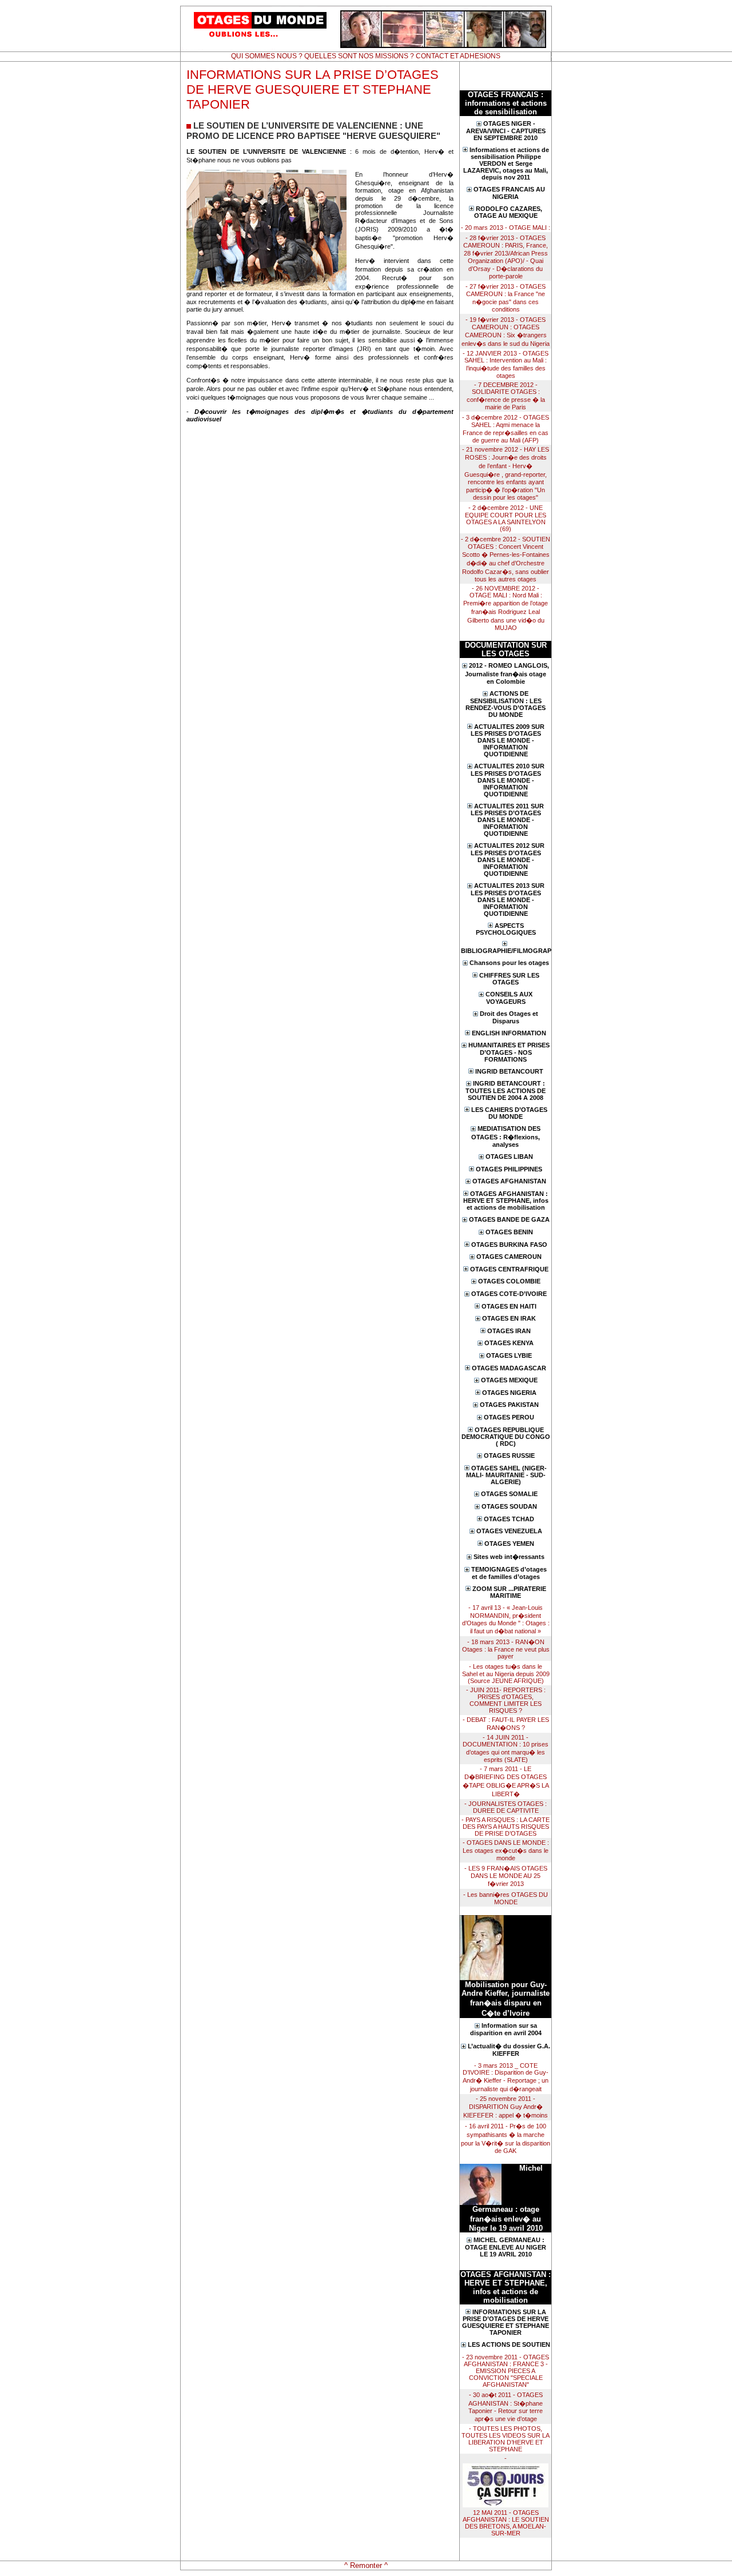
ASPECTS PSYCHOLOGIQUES (506, 929)
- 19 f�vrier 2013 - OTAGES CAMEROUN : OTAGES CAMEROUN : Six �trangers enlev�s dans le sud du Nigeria (506, 332)
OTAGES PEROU (509, 1417)
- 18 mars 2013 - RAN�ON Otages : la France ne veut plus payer (506, 1649)
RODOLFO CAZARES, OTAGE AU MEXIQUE (508, 212)
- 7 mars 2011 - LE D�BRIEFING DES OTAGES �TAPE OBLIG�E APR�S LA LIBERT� (506, 1781)
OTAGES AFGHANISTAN (509, 1181)
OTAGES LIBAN (509, 1157)
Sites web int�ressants (509, 1557)
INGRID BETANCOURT (509, 1071)
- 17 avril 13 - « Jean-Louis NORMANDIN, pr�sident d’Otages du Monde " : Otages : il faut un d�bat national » (506, 1619)
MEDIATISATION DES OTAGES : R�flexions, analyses (506, 1137)
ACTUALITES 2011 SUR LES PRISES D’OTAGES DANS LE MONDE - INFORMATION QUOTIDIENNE (508, 820)
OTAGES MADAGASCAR (509, 1368)
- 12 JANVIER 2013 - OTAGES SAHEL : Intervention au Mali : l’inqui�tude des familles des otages (506, 364)
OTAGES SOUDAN (509, 1506)
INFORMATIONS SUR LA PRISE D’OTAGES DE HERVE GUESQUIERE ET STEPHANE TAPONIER (506, 2322)
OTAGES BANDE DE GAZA (509, 1219)
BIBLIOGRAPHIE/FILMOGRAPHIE (506, 951)
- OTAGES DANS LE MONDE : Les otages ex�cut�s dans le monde (506, 1850)
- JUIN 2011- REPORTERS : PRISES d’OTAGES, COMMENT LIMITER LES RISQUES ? (506, 1700)
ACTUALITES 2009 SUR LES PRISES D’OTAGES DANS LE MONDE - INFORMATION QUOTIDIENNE (508, 741)
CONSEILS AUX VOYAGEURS (509, 998)
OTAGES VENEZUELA (509, 1531)
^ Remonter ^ (366, 2565)
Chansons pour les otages (509, 963)
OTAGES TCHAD (509, 1519)
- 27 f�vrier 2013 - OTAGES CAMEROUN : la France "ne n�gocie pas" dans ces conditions (506, 298)
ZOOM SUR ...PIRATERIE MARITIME (509, 1592)
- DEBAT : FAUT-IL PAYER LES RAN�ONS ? (506, 1724)
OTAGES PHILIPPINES (509, 1169)
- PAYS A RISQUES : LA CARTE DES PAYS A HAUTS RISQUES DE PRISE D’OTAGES (506, 1827)
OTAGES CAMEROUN (509, 1257)
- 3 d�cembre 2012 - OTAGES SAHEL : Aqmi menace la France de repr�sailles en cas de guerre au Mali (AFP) (506, 429)
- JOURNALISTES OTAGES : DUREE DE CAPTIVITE (506, 1807)
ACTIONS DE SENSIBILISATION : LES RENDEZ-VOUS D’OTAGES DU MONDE (506, 704)
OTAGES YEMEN (509, 1544)
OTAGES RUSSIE (509, 1456)
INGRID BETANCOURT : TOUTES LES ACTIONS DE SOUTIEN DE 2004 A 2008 (506, 1090)
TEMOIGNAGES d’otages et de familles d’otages (509, 1573)
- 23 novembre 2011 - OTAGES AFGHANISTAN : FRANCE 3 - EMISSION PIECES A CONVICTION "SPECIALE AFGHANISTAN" (506, 2371)
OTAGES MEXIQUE (509, 1380)
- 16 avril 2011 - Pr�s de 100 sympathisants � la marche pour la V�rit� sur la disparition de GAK (506, 2138)
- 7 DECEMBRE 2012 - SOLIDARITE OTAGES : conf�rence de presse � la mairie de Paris (506, 396)
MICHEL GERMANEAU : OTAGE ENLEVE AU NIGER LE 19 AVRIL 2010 (506, 2247)
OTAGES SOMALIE (509, 1494)
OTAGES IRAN (509, 1331)
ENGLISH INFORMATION (509, 1033)
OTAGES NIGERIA (509, 1393)
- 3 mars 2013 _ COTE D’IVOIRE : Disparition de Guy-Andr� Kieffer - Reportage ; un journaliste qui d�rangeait (506, 2077)
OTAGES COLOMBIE (509, 1281)
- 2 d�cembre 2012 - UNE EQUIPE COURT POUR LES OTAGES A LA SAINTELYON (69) (506, 518)
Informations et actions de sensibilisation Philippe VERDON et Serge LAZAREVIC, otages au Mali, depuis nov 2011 (506, 164)
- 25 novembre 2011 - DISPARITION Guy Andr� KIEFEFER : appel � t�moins (506, 2107)
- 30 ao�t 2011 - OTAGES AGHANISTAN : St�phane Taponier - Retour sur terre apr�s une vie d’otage (506, 2407)
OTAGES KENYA (509, 1343)
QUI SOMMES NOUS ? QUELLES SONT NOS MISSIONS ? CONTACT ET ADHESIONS (366, 56)
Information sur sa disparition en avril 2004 (506, 2029)
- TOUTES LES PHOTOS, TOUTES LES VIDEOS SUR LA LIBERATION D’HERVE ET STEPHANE (506, 2439)
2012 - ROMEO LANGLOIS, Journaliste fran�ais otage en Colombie (507, 673)
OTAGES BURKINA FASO (509, 1245)
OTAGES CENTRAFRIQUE (509, 1269)
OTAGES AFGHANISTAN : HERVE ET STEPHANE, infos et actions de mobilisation (506, 1201)
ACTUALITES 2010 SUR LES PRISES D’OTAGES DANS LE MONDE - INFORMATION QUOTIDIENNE (508, 780)
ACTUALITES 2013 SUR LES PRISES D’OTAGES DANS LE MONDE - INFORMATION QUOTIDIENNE (508, 900)
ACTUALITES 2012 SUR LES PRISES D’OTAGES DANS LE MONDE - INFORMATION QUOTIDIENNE (508, 860)
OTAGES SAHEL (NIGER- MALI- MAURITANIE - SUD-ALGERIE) (507, 1475)
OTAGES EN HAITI (509, 1306)
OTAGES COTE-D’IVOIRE (509, 1294)
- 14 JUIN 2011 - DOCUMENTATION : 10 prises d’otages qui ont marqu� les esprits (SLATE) (506, 1748)
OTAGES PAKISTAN (509, 1405)
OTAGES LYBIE (509, 1355)
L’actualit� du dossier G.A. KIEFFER (509, 2050)
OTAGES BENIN (509, 1232)
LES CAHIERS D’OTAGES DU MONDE (509, 1113)
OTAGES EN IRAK (509, 1318)
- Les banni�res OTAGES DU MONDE (506, 1898)
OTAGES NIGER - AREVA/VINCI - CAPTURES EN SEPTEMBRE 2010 (506, 131)
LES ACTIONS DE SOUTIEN (509, 2344)
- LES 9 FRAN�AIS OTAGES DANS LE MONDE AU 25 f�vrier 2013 (506, 1876)
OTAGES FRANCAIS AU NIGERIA (509, 193)
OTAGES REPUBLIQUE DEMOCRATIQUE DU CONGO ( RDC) (506, 1437)
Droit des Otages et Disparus (509, 1017)
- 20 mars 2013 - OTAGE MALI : (506, 228)
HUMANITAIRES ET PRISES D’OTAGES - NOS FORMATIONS (509, 1052)
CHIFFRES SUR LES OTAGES (509, 979)
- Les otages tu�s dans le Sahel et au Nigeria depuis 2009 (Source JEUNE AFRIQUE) (506, 1674)
